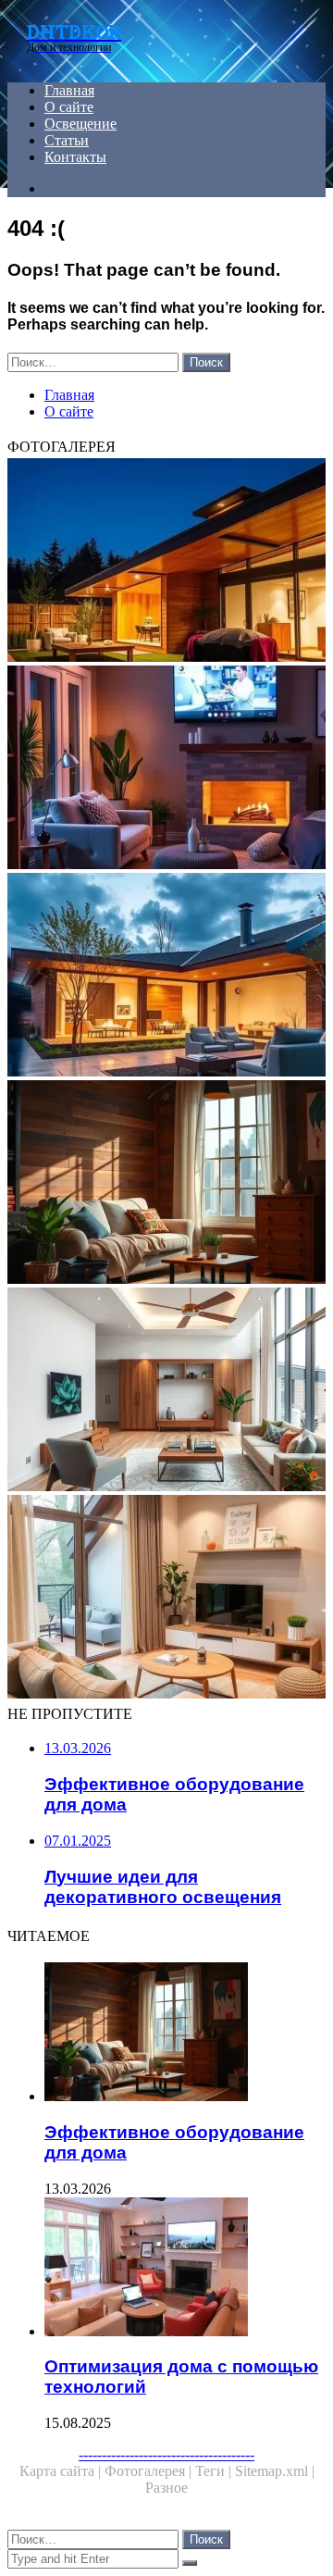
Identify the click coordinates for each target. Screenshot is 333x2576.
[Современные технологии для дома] (166, 1391)
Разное (166, 2488)
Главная (69, 90)
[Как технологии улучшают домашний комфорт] (166, 769)
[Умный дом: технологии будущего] (166, 977)
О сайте (69, 107)
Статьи (67, 140)
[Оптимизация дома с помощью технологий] (185, 2269)
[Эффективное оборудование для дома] (166, 1184)
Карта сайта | (62, 2471)
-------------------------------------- (166, 2454)
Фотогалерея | (150, 2471)
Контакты (75, 157)
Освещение (80, 124)
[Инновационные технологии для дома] (166, 562)
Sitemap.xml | (275, 2471)
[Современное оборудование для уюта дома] (166, 1599)
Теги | (215, 2471)
